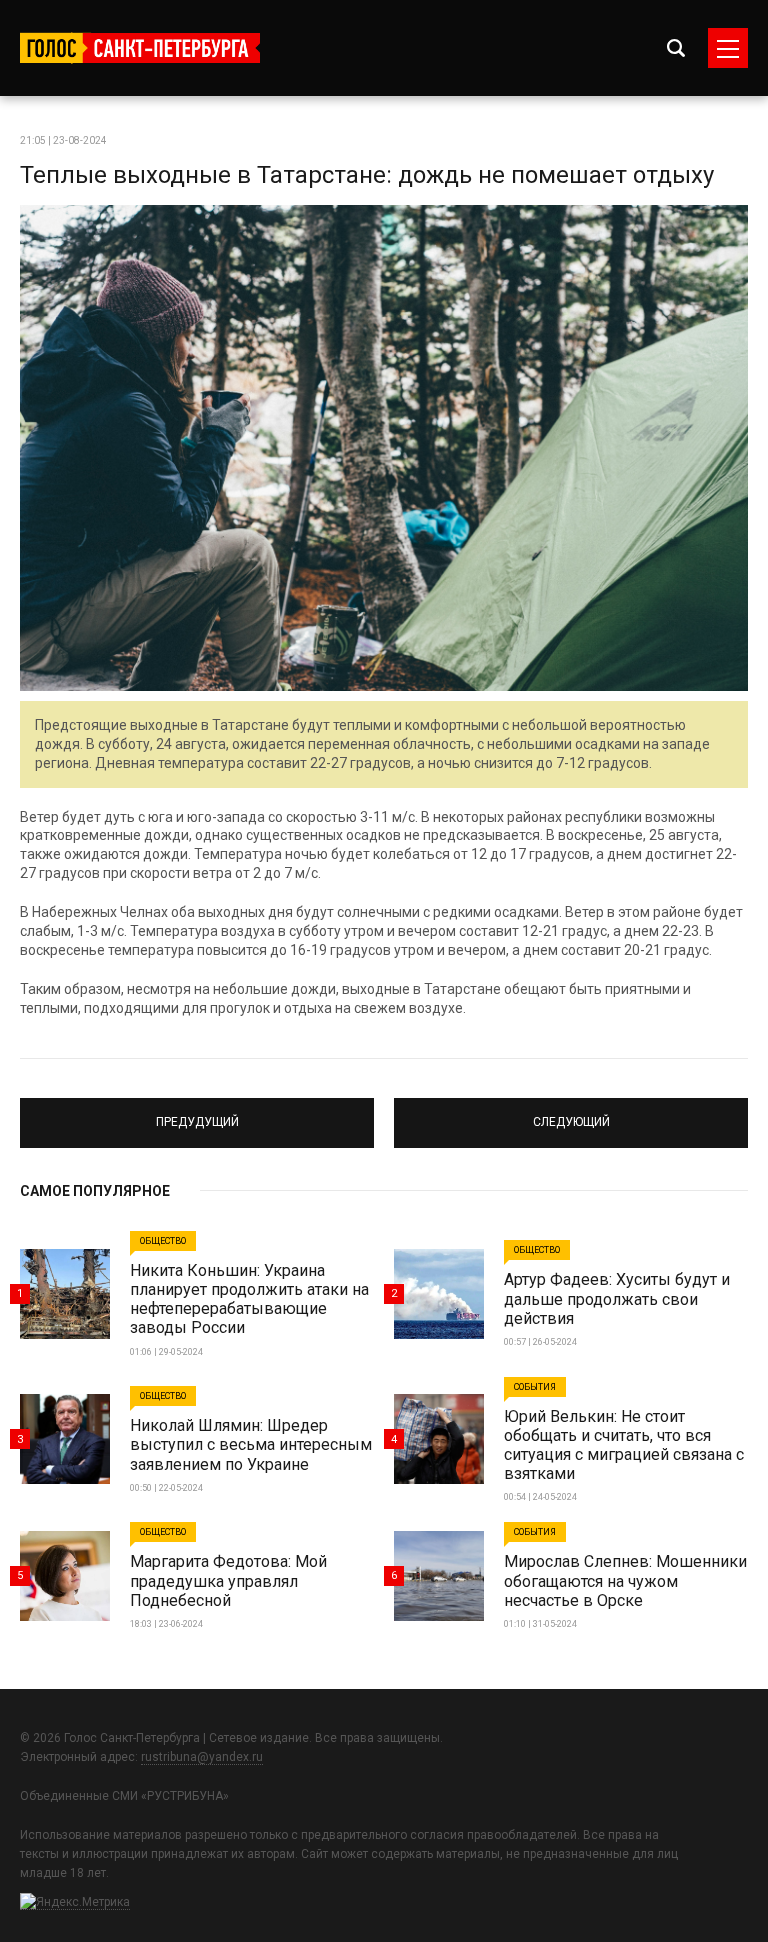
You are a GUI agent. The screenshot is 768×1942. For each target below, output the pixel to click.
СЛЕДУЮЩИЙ (571, 1114)
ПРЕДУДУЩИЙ (197, 1114)
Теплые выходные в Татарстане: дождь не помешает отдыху (367, 175)
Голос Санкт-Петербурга (140, 48)
